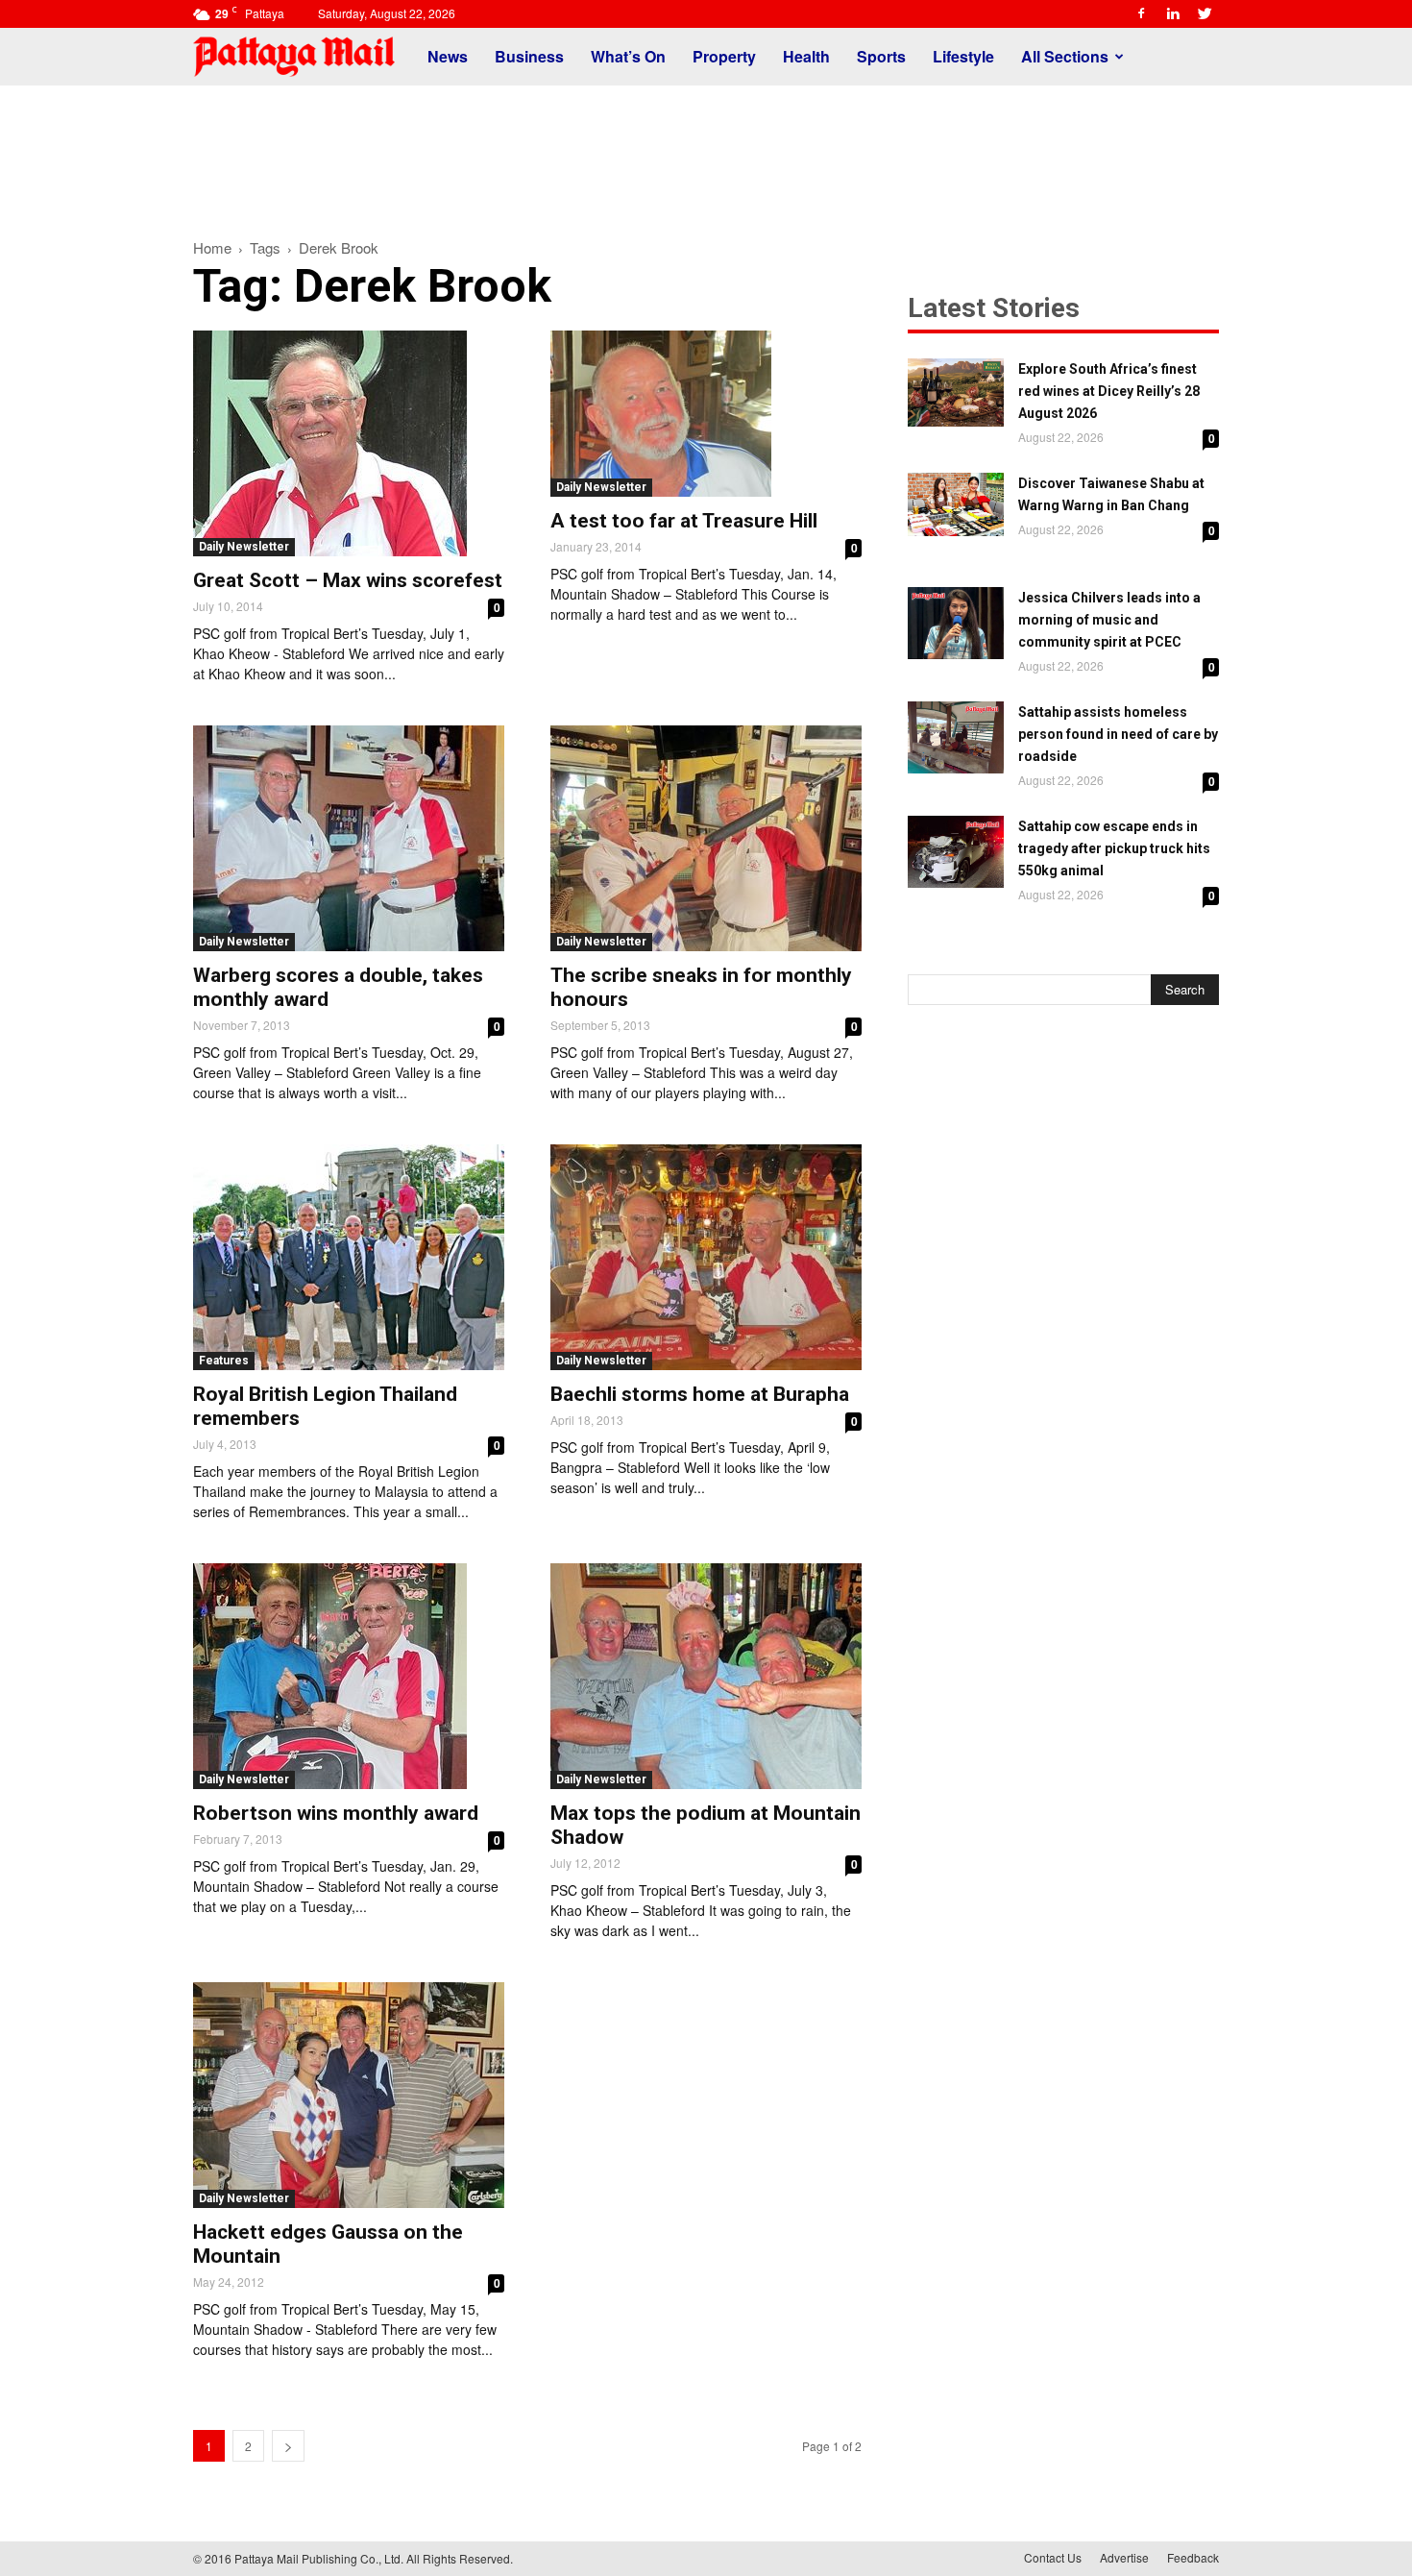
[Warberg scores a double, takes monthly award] (349, 838)
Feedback (1193, 2557)
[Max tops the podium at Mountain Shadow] (706, 1676)
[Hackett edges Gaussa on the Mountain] (349, 2095)
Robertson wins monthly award (336, 1813)
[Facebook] (1141, 13)
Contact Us (1053, 2557)
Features (224, 1361)
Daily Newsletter (244, 547)
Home (212, 247)
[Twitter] (1205, 13)
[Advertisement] (706, 152)
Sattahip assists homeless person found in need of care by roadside (1118, 734)
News (448, 56)
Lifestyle (963, 56)
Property (724, 56)
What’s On (628, 56)
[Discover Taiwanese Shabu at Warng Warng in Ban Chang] (956, 504)
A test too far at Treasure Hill (684, 521)
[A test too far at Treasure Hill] (706, 414)
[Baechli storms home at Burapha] (706, 1257)
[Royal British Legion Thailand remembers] (349, 1257)
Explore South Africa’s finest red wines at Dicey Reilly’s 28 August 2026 (1109, 391)
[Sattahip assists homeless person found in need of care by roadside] (956, 737)
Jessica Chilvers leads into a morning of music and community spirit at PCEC (1109, 620)
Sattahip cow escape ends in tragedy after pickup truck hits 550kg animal (1114, 848)
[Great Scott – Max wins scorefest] (349, 443)
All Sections (1065, 56)
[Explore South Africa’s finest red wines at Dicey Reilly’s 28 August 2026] (956, 393)
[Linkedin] (1173, 13)
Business (529, 56)
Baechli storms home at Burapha (700, 1394)
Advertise (1124, 2557)
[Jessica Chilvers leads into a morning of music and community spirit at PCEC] (956, 623)
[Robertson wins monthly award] (349, 1676)
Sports (881, 56)
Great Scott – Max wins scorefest (348, 580)
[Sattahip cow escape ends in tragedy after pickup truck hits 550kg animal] (956, 852)
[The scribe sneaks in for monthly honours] (706, 838)
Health (806, 56)
